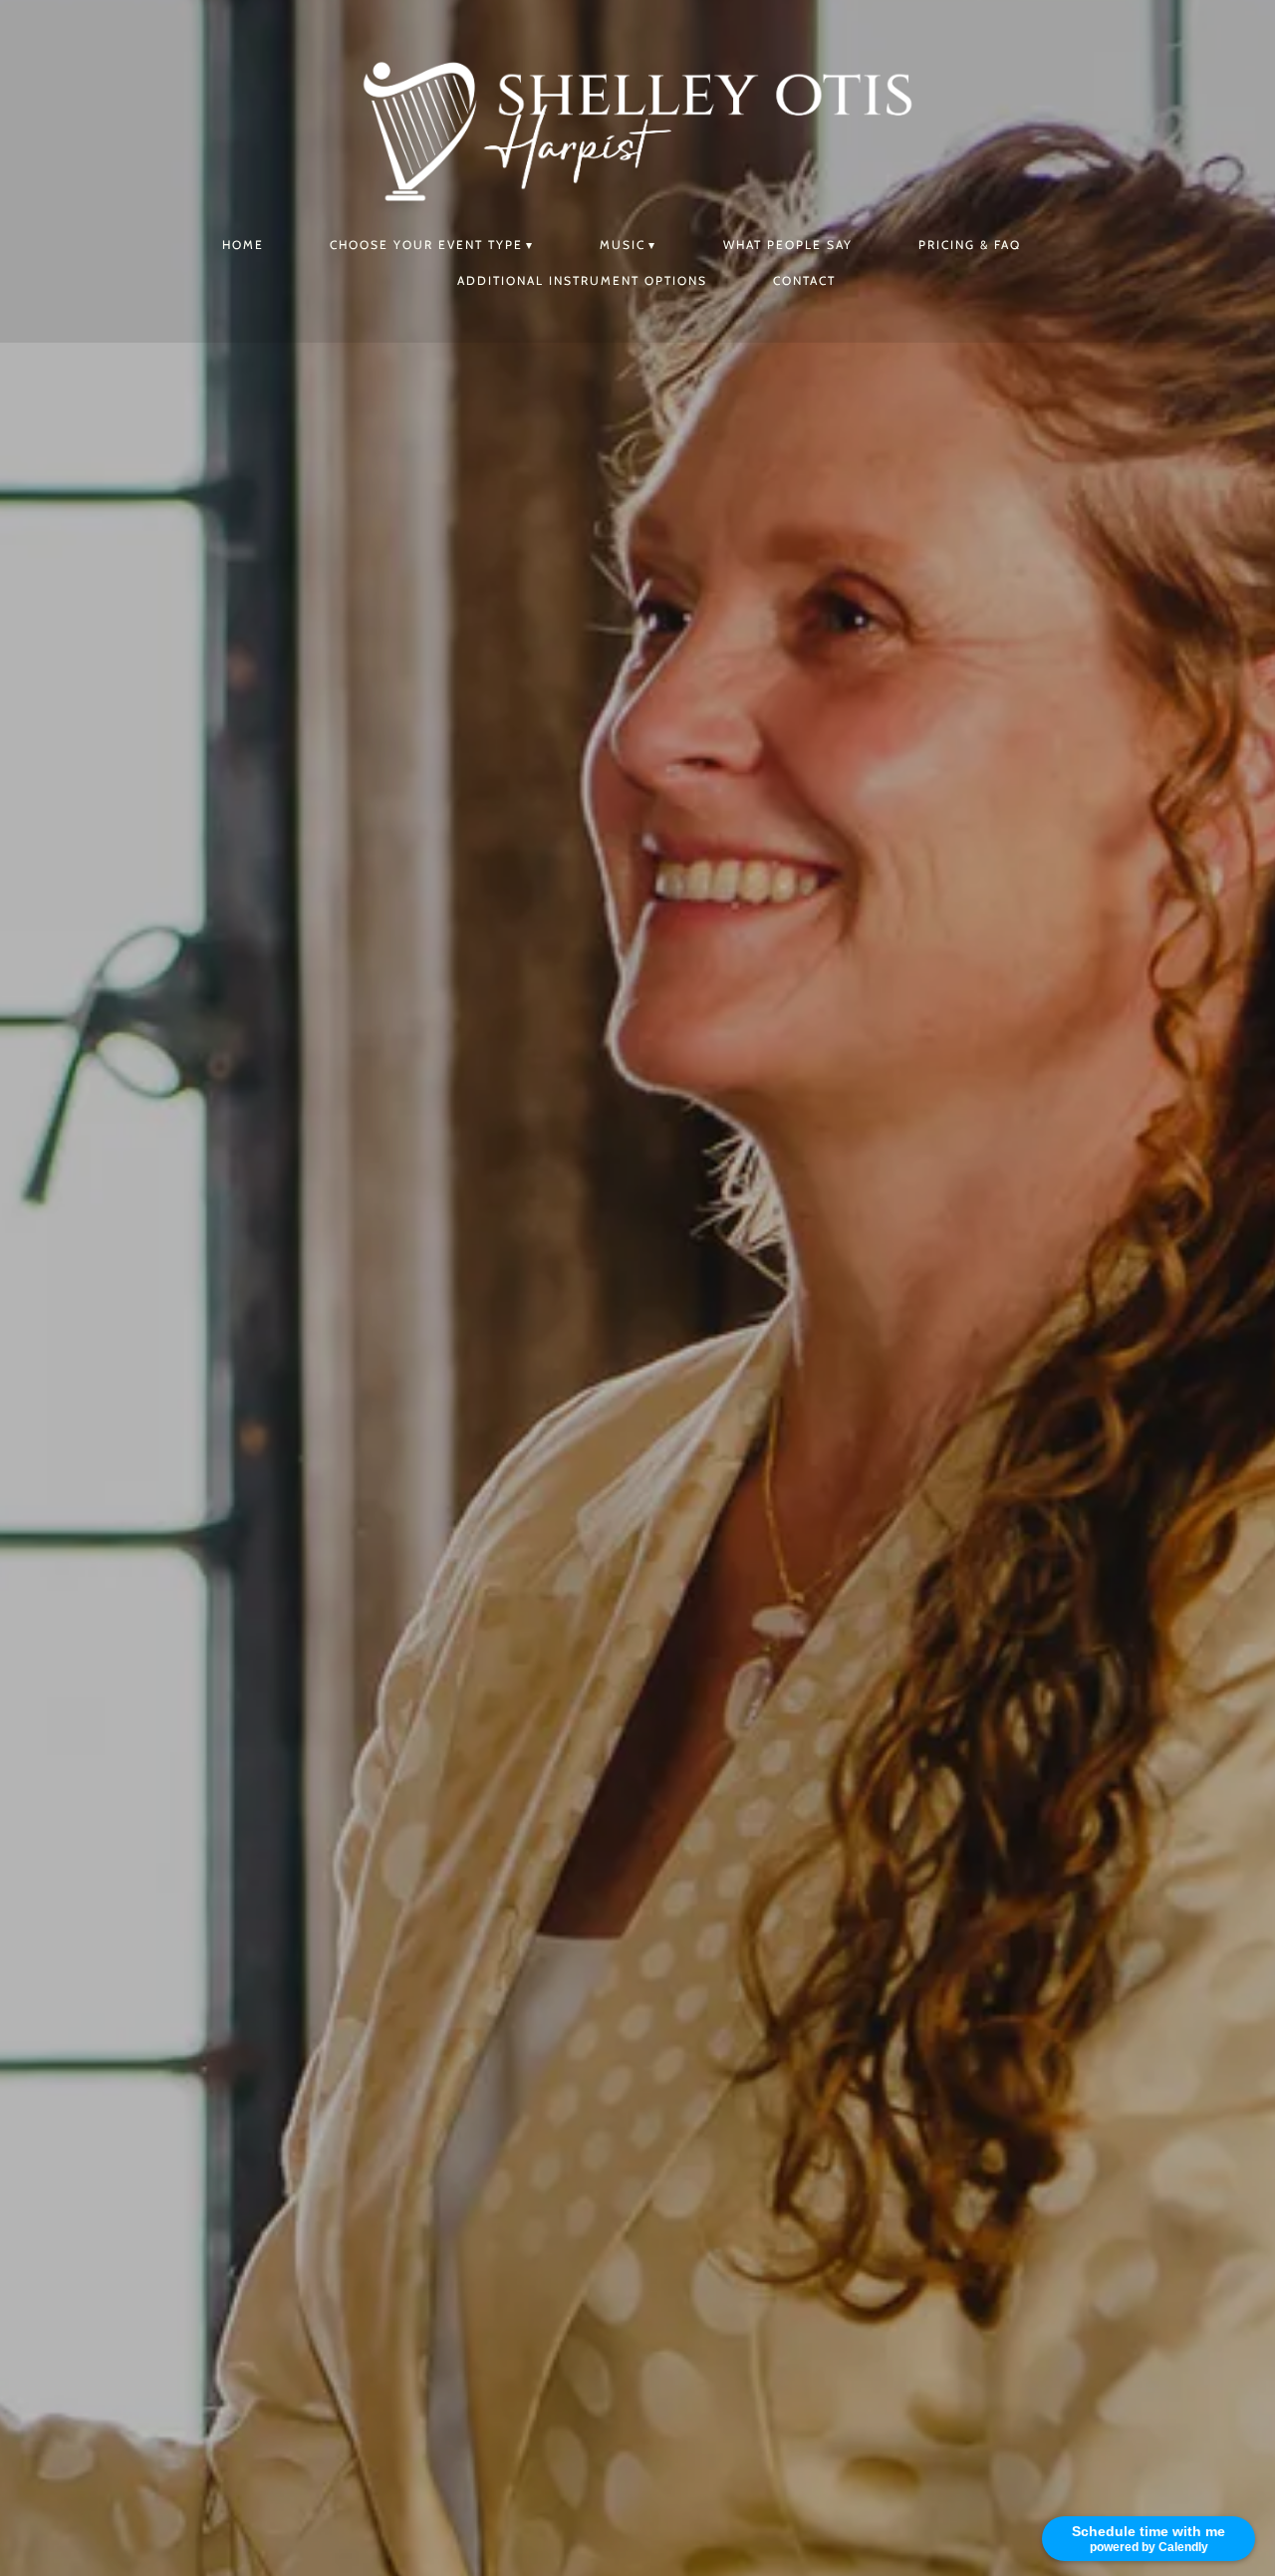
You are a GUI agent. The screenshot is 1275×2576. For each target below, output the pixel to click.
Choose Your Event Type (426, 245)
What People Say (788, 245)
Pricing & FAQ (970, 245)
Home (243, 245)
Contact (804, 280)
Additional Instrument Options (582, 280)
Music (623, 245)
